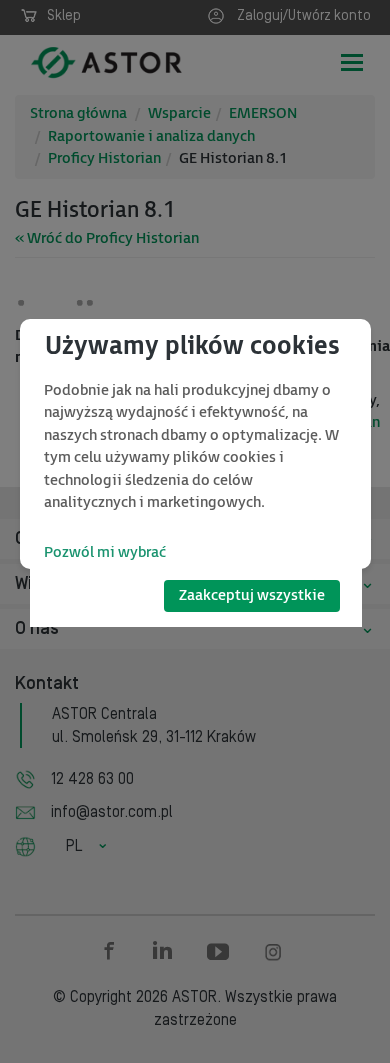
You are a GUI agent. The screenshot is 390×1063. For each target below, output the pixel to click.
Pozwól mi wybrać (105, 552)
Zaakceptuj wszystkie (252, 595)
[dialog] (195, 444)
